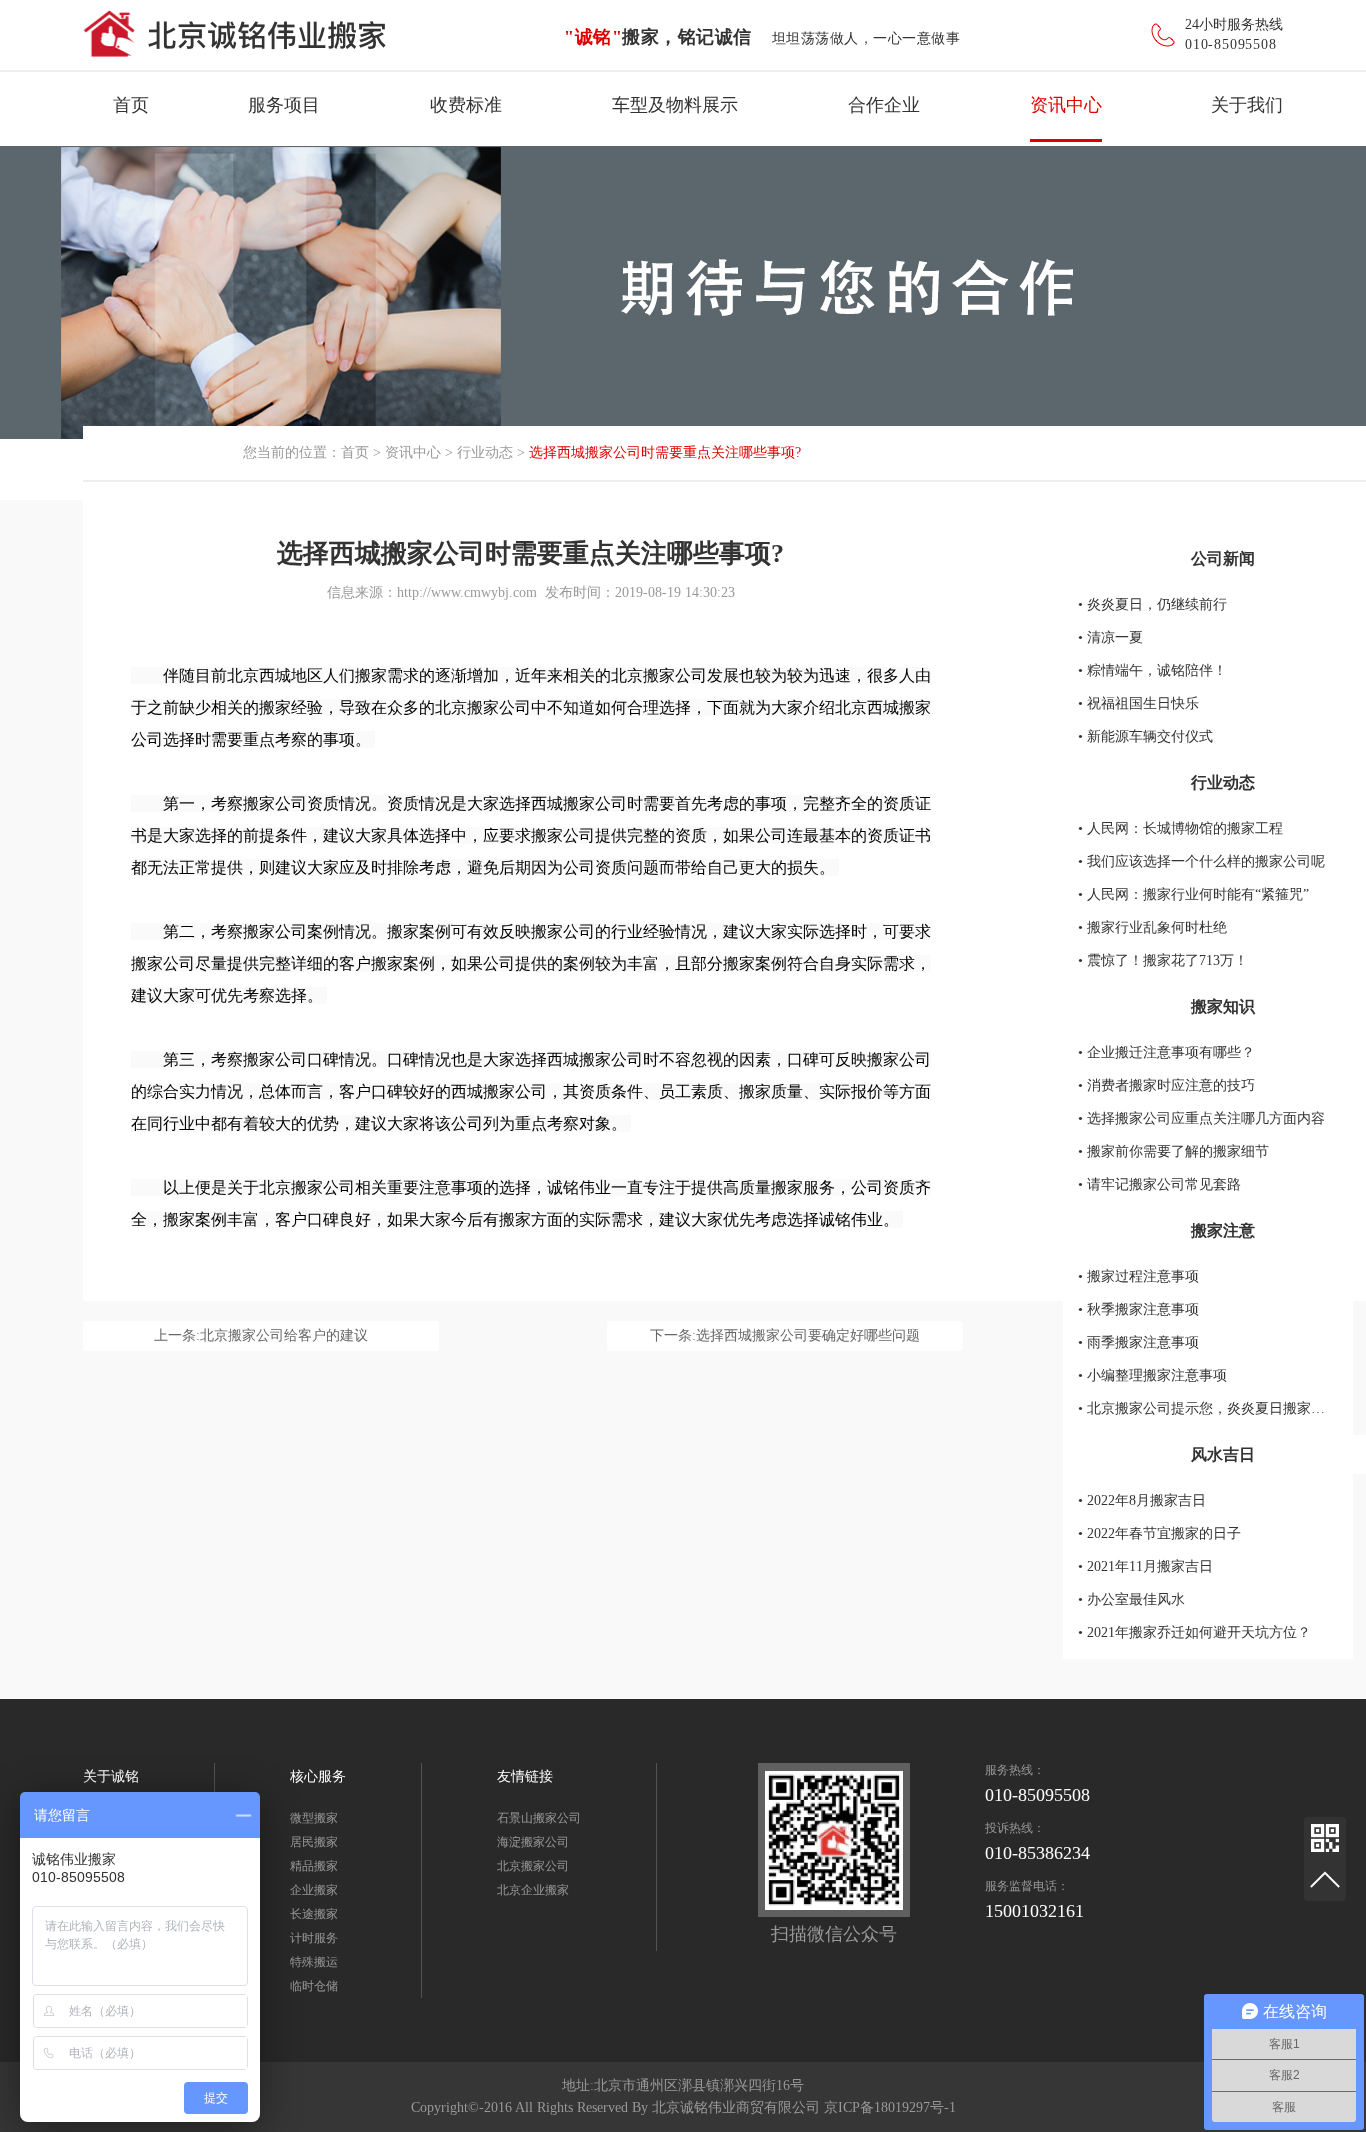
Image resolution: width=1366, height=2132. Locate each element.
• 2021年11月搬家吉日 (1145, 1566)
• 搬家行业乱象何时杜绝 (1152, 927)
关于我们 (1247, 105)
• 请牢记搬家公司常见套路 (1159, 1184)
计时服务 (314, 1938)
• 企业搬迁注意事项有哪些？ (1166, 1052)
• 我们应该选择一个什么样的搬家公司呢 (1201, 861)
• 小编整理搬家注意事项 (1152, 1375)
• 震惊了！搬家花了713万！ (1163, 960)
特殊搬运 (314, 1962)
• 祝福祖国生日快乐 (1138, 703)
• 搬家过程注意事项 (1138, 1276)
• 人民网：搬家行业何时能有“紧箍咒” (1193, 894)
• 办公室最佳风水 (1131, 1599)
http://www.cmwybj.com (467, 592)
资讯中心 (1066, 105)
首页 (131, 105)
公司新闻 (1223, 558)
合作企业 (884, 105)
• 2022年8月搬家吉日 (1142, 1500)
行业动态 (485, 452)
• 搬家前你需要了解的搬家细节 (1173, 1151)
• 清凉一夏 (1110, 637)
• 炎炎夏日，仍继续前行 (1152, 604)
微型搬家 (314, 1818)
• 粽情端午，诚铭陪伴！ (1152, 670)
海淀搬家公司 (533, 1842)
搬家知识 (1223, 1006)
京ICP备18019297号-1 (890, 2107)
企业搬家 (314, 1890)
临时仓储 (314, 1986)
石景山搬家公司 (539, 1818)
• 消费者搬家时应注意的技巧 (1166, 1085)
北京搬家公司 (533, 1866)
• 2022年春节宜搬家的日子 (1159, 1533)
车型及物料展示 (675, 105)
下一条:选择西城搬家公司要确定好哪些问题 (785, 1335)
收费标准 (466, 105)
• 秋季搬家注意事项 (1138, 1309)
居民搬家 (314, 1842)
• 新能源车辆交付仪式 (1145, 736)
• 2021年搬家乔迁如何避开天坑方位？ (1194, 1632)
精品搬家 (314, 1866)
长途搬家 (314, 1914)
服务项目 (284, 105)
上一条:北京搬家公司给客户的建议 (261, 1335)
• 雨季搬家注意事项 (1138, 1342)
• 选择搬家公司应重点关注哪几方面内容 (1201, 1118)
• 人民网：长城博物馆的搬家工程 (1180, 828)
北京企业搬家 (533, 1890)
